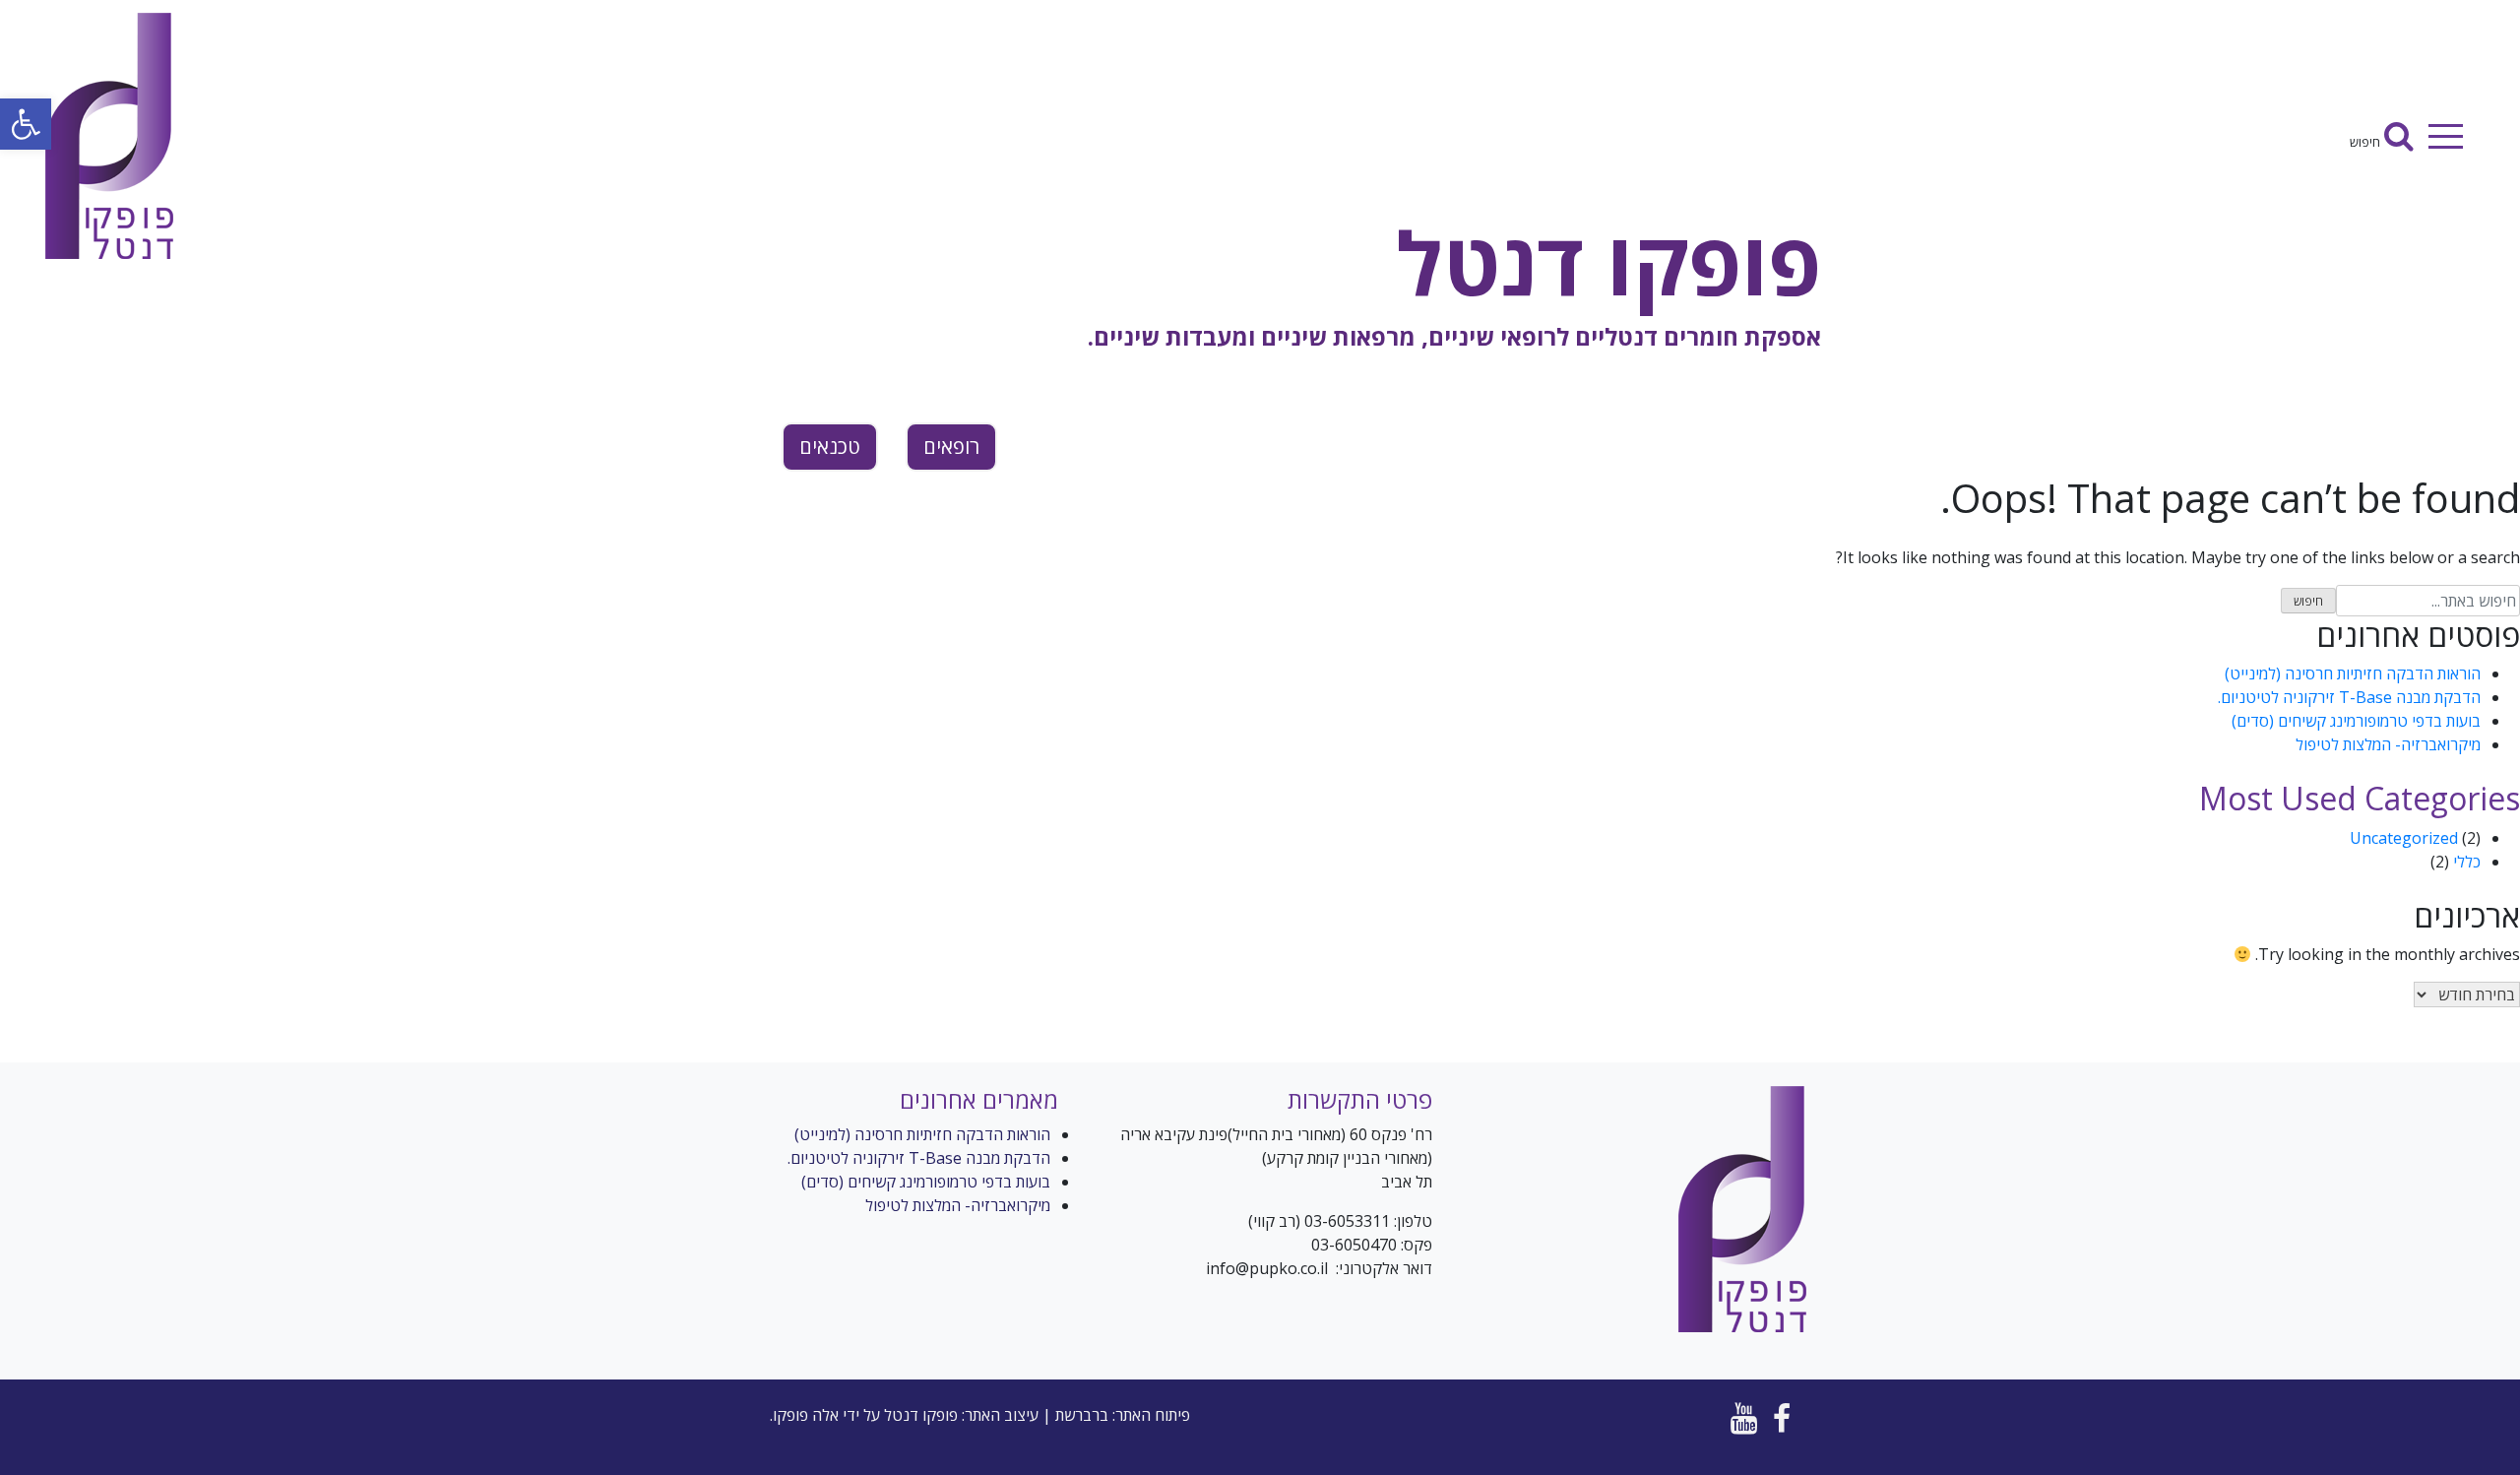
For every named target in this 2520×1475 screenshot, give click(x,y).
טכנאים (830, 447)
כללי (2467, 862)
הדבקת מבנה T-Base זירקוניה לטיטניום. (2349, 697)
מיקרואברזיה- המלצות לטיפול (2388, 744)
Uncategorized (2404, 838)
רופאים (951, 447)
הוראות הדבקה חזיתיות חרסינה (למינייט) (2353, 673)
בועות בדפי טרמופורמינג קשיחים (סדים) (2356, 721)
